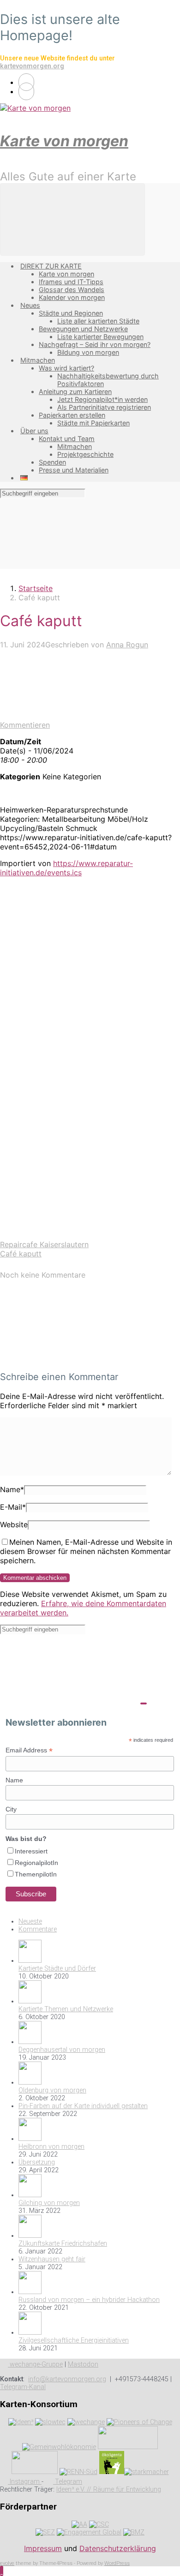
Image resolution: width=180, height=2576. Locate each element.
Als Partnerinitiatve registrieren (104, 407)
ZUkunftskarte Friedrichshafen (63, 2244)
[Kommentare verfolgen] (69, 1358)
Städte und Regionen (71, 313)
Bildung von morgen (88, 352)
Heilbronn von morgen (51, 2147)
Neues (30, 305)
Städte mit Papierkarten (93, 423)
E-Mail (13, 1507)
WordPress (117, 2563)
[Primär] (72, 219)
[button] (2, 2571)
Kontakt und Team (67, 439)
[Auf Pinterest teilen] (69, 1093)
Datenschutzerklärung (118, 2548)
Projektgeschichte (85, 454)
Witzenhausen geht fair (52, 2259)
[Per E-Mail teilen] (69, 1164)
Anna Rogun (127, 645)
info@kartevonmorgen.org (67, 2379)
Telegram (68, 2482)
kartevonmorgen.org (32, 66)
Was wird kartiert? (66, 368)
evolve (7, 2563)
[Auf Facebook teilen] (69, 1022)
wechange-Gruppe (35, 2364)
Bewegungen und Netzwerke (83, 329)
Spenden (52, 462)
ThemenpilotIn (36, 1874)
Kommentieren (25, 725)
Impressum (43, 2548)
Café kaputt (21, 1254)
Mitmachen (38, 360)
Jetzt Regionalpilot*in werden (102, 399)
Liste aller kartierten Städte (98, 321)
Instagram (25, 2482)
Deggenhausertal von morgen (62, 2050)
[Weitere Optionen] (69, 1235)
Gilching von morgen (49, 2203)
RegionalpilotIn (36, 1863)
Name (12, 1489)
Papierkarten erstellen (72, 415)
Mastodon (83, 2364)
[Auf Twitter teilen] (69, 951)
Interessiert (31, 1851)
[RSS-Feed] (26, 82)
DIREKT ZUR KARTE (51, 266)
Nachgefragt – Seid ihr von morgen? (95, 344)
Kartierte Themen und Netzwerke (66, 2009)
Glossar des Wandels (72, 290)
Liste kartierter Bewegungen (100, 337)
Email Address (29, 1750)
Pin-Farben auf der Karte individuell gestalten (83, 2106)
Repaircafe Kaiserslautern (44, 1244)
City (11, 1809)
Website (14, 1524)
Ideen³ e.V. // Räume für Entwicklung (109, 2489)
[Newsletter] (26, 91)
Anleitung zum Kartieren (75, 391)
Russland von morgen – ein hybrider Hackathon (89, 2300)
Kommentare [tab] (38, 1929)
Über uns (34, 431)
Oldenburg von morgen (52, 2090)
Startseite (36, 588)
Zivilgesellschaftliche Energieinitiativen (74, 2340)
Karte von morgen (64, 141)
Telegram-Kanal (23, 2387)
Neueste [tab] (30, 1922)
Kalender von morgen (72, 297)
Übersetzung (37, 2162)
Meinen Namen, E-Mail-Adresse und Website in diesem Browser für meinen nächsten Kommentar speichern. (86, 1551)
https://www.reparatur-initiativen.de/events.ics (66, 868)
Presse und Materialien (74, 470)
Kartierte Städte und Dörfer (57, 1969)
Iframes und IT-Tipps (71, 282)
